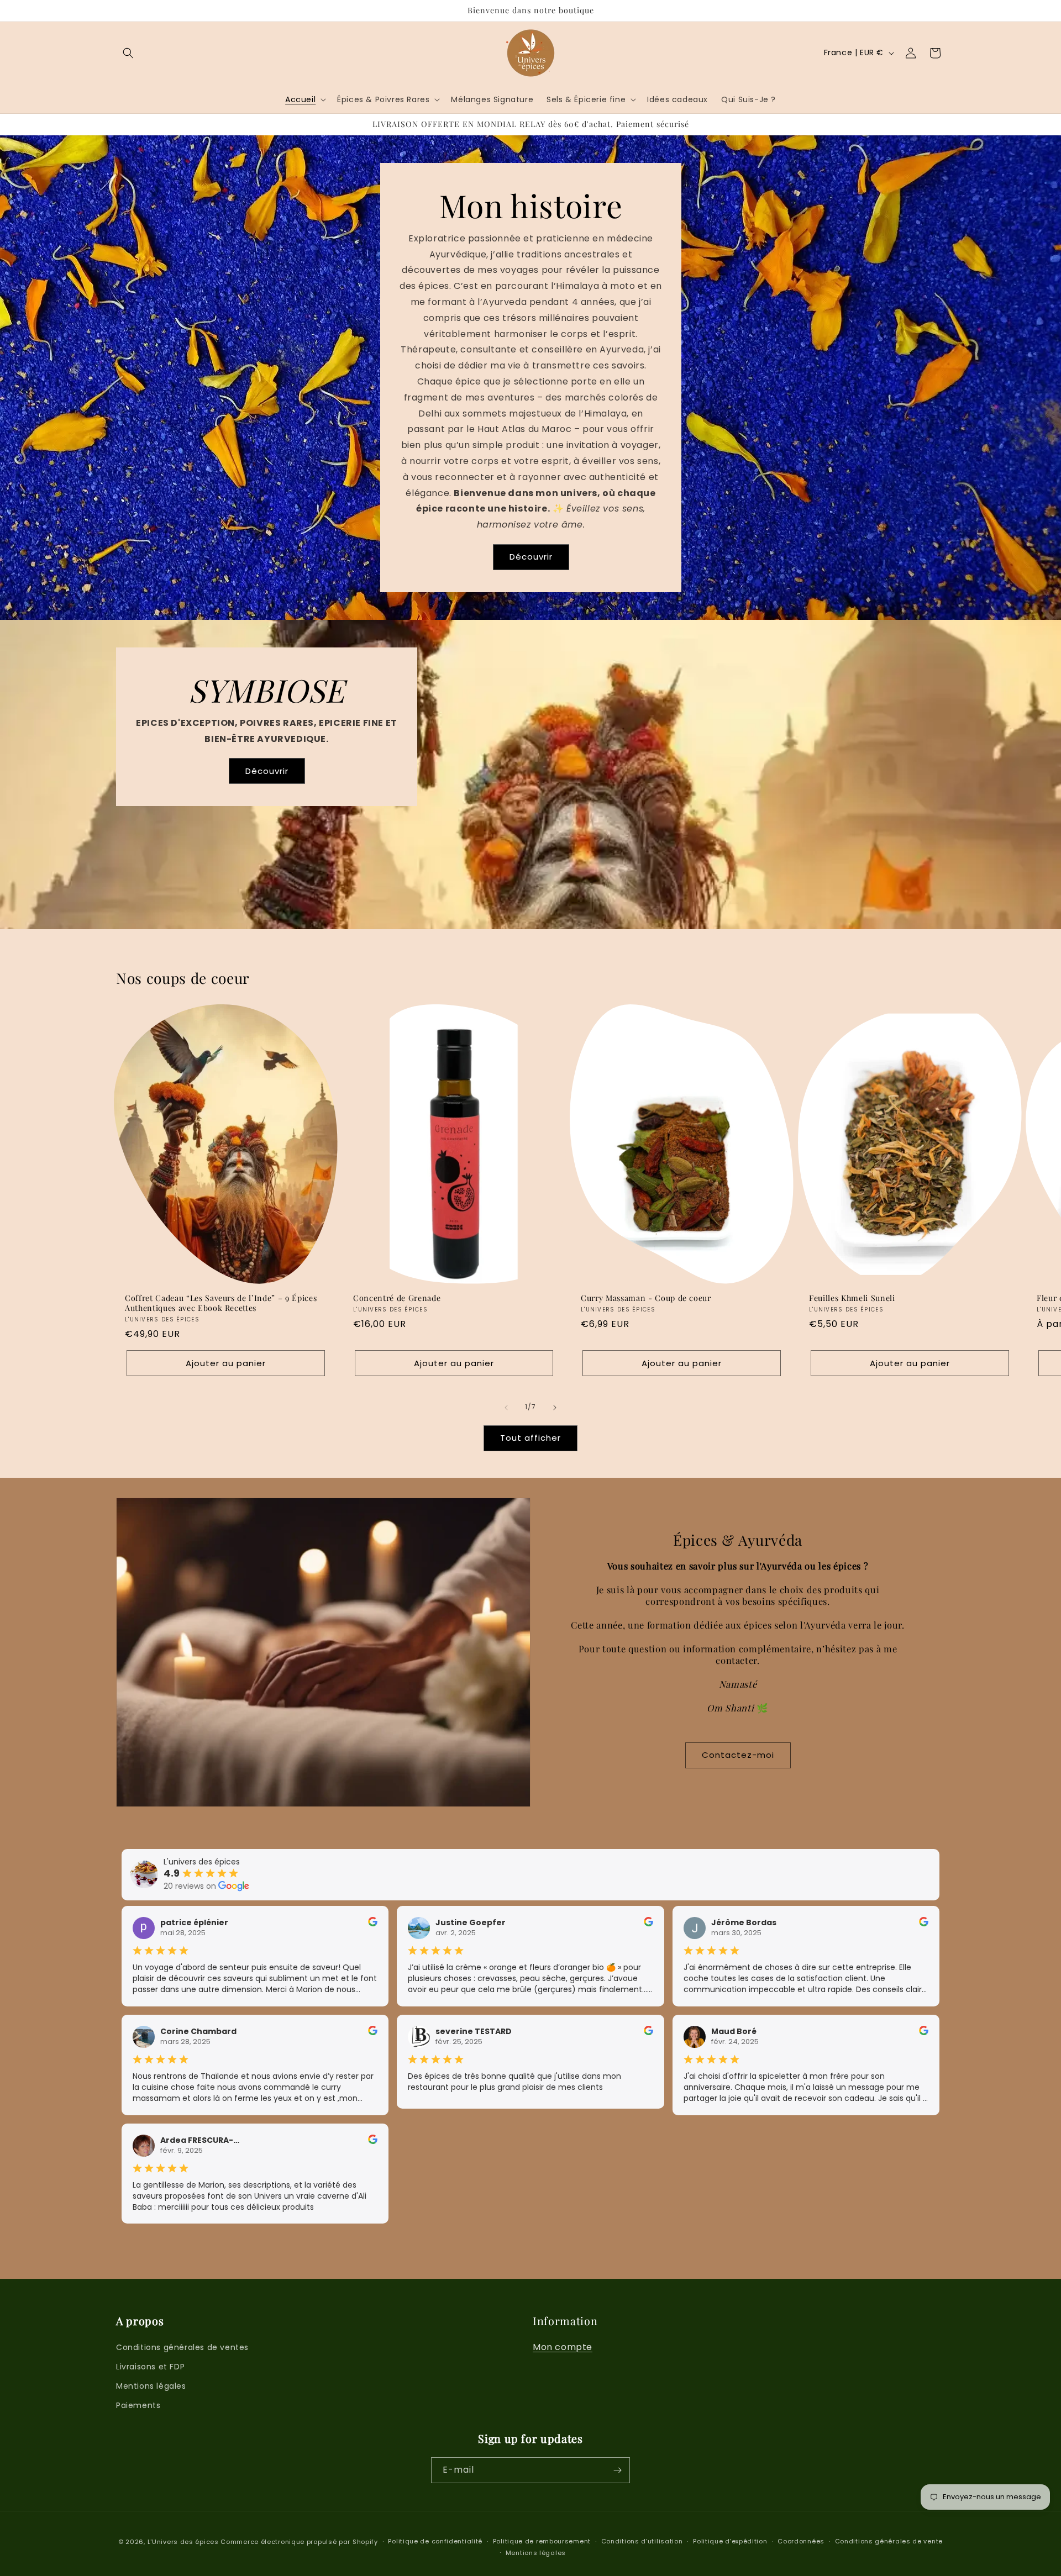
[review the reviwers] (373, 1924)
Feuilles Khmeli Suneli (852, 1298)
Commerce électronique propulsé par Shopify (299, 2542)
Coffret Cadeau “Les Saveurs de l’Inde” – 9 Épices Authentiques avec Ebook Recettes (221, 1303)
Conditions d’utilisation (642, 2541)
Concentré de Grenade (397, 1298)
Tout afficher (530, 1438)
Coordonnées (801, 2541)
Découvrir (530, 557)
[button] (128, 53)
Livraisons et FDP (150, 2367)
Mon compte (563, 2347)
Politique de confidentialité (435, 2541)
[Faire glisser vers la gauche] (506, 1408)
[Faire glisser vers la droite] (555, 1408)
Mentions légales (151, 2386)
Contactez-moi (738, 1755)
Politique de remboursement (542, 2541)
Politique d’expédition (730, 2541)
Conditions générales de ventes (182, 2347)
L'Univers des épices (183, 2542)
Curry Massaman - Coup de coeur (646, 1298)
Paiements (138, 2405)
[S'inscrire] (617, 2470)
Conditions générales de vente (889, 2541)
